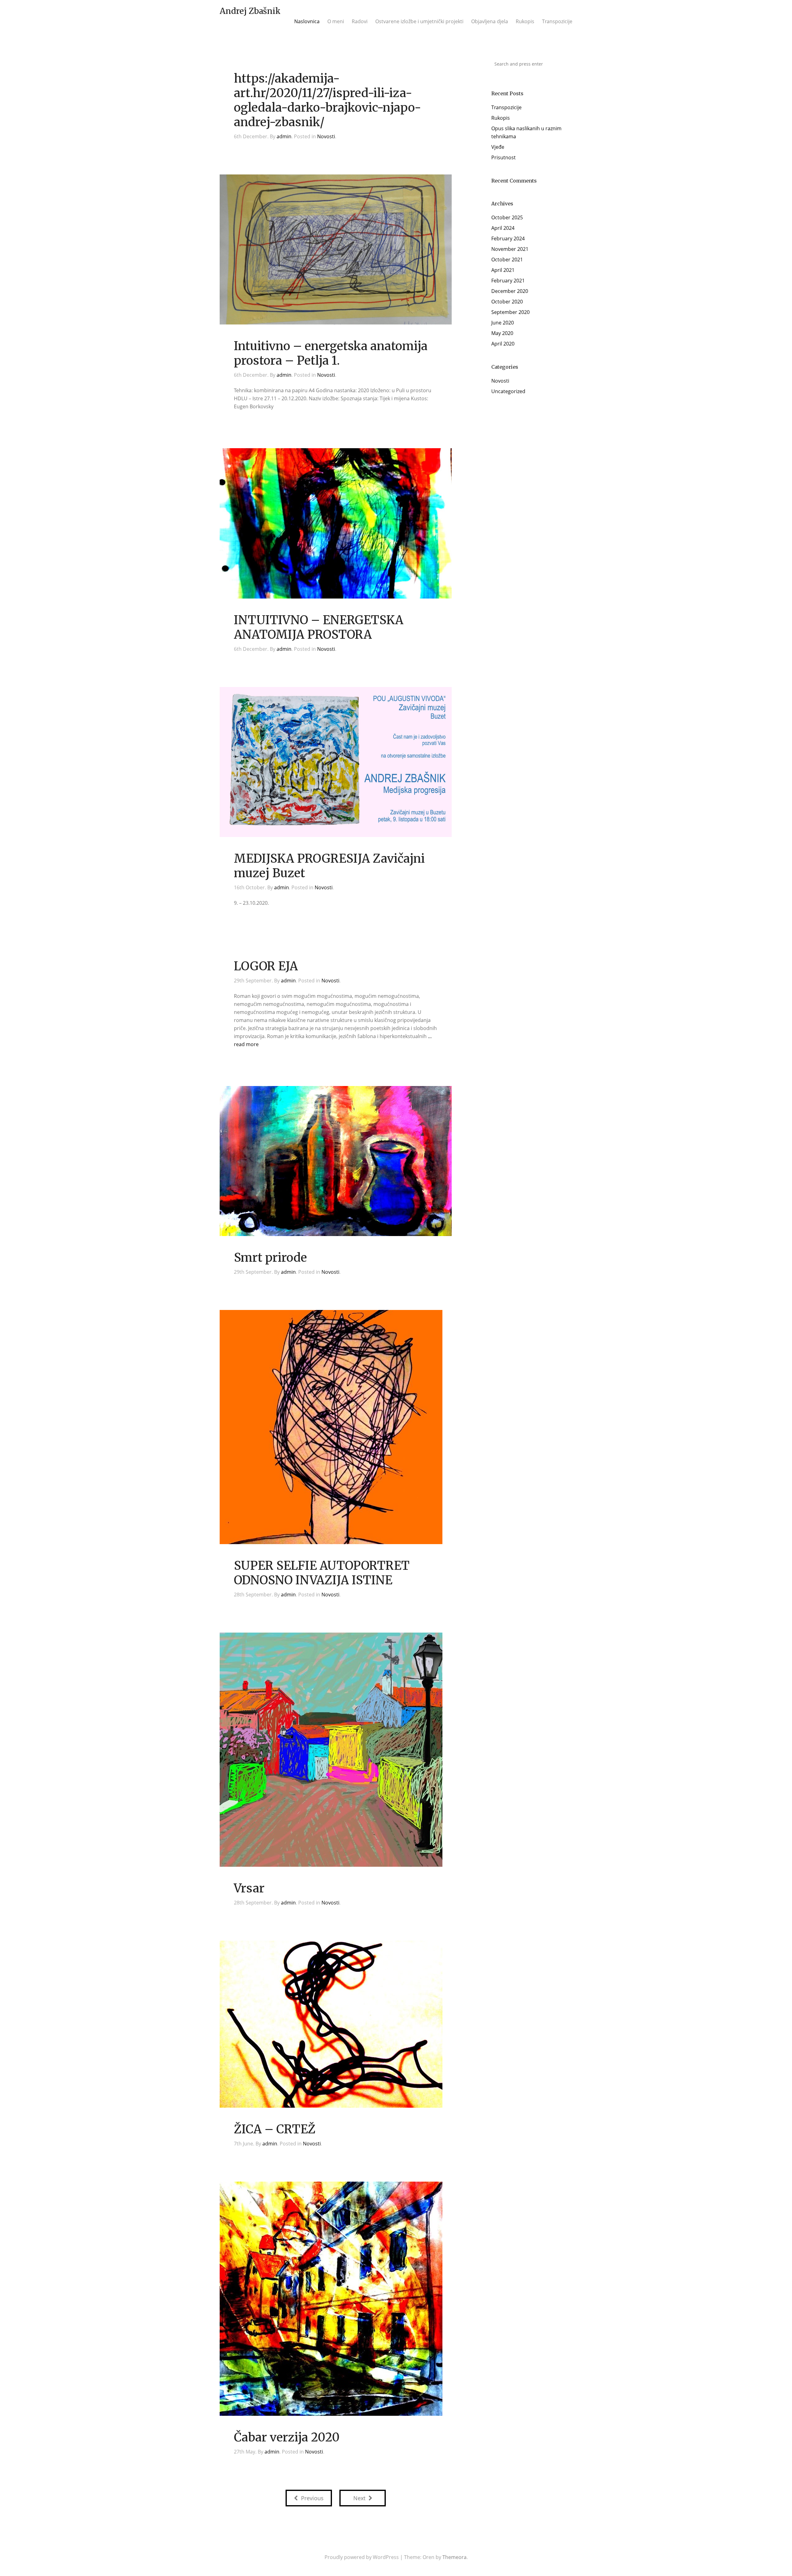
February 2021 (508, 281)
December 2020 (510, 291)
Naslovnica (307, 21)
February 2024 (508, 238)
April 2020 (503, 344)
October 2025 (507, 217)
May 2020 (502, 333)
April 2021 (503, 270)
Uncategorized (508, 391)
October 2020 (507, 302)
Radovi (360, 21)
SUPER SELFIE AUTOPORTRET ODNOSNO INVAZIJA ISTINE (322, 1573)
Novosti (326, 136)
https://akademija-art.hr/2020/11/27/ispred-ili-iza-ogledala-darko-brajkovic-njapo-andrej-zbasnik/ (327, 100)
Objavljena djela (490, 21)
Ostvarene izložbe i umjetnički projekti (419, 21)
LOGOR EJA (266, 966)
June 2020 (503, 323)
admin (284, 136)
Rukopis (525, 21)
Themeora (454, 2557)
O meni (336, 21)
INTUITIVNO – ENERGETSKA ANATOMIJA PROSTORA (319, 627)
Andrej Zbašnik (250, 11)
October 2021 (507, 260)
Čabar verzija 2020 (287, 2437)
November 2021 (510, 249)
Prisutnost (504, 157)
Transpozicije (557, 21)
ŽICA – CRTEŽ (275, 2129)
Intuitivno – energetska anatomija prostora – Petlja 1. (331, 353)
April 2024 (503, 228)
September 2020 (510, 312)
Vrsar (249, 1888)
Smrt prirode (270, 1258)
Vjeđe (498, 147)
